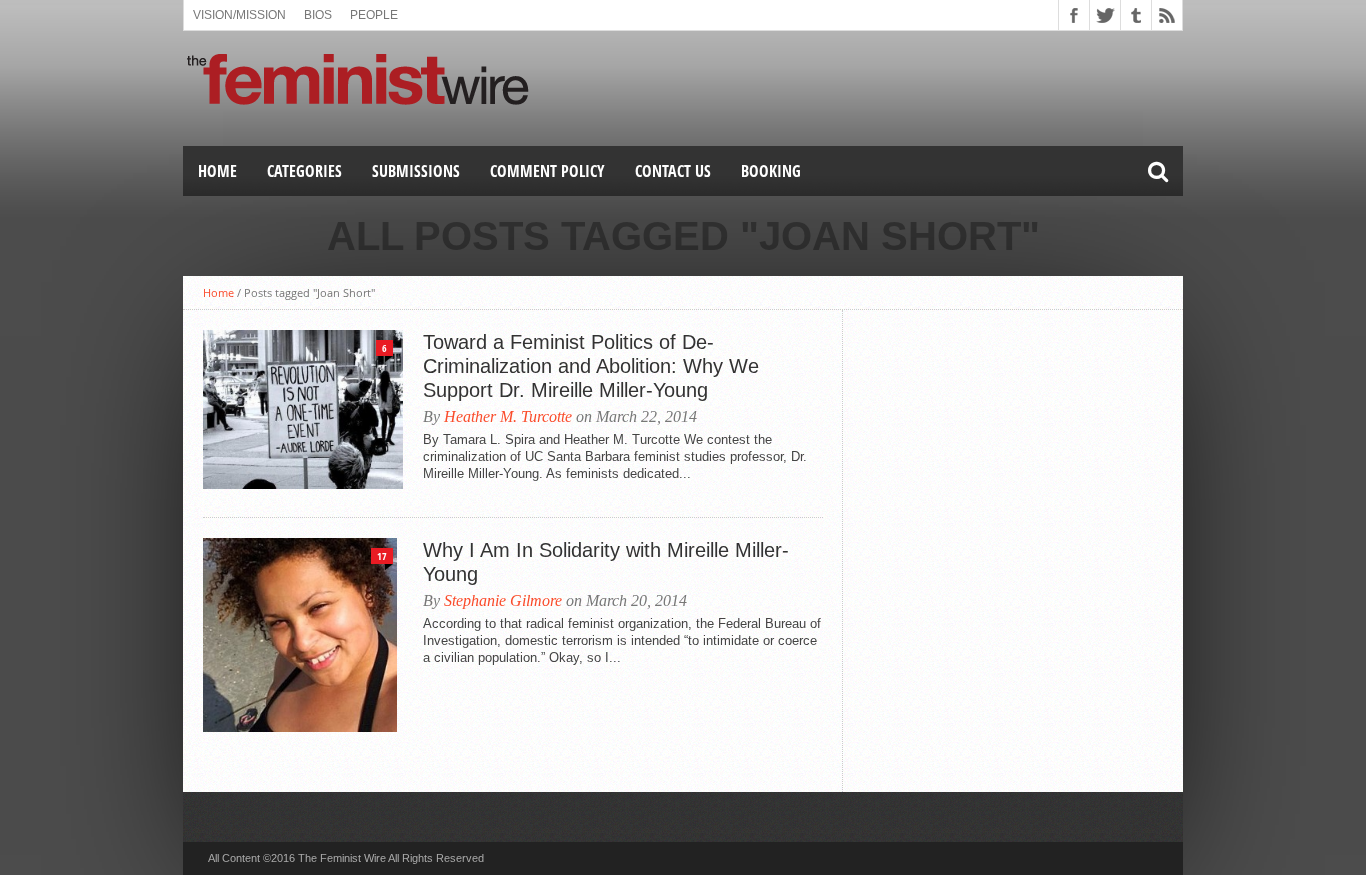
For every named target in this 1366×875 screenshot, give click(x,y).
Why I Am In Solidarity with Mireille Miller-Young (606, 562)
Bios (318, 15)
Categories (304, 171)
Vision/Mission (239, 15)
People (374, 15)
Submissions (416, 171)
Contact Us (673, 171)
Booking (771, 171)
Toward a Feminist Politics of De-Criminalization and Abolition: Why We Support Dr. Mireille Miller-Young (591, 366)
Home (217, 171)
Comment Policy (547, 171)
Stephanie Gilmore (503, 600)
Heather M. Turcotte (508, 416)
